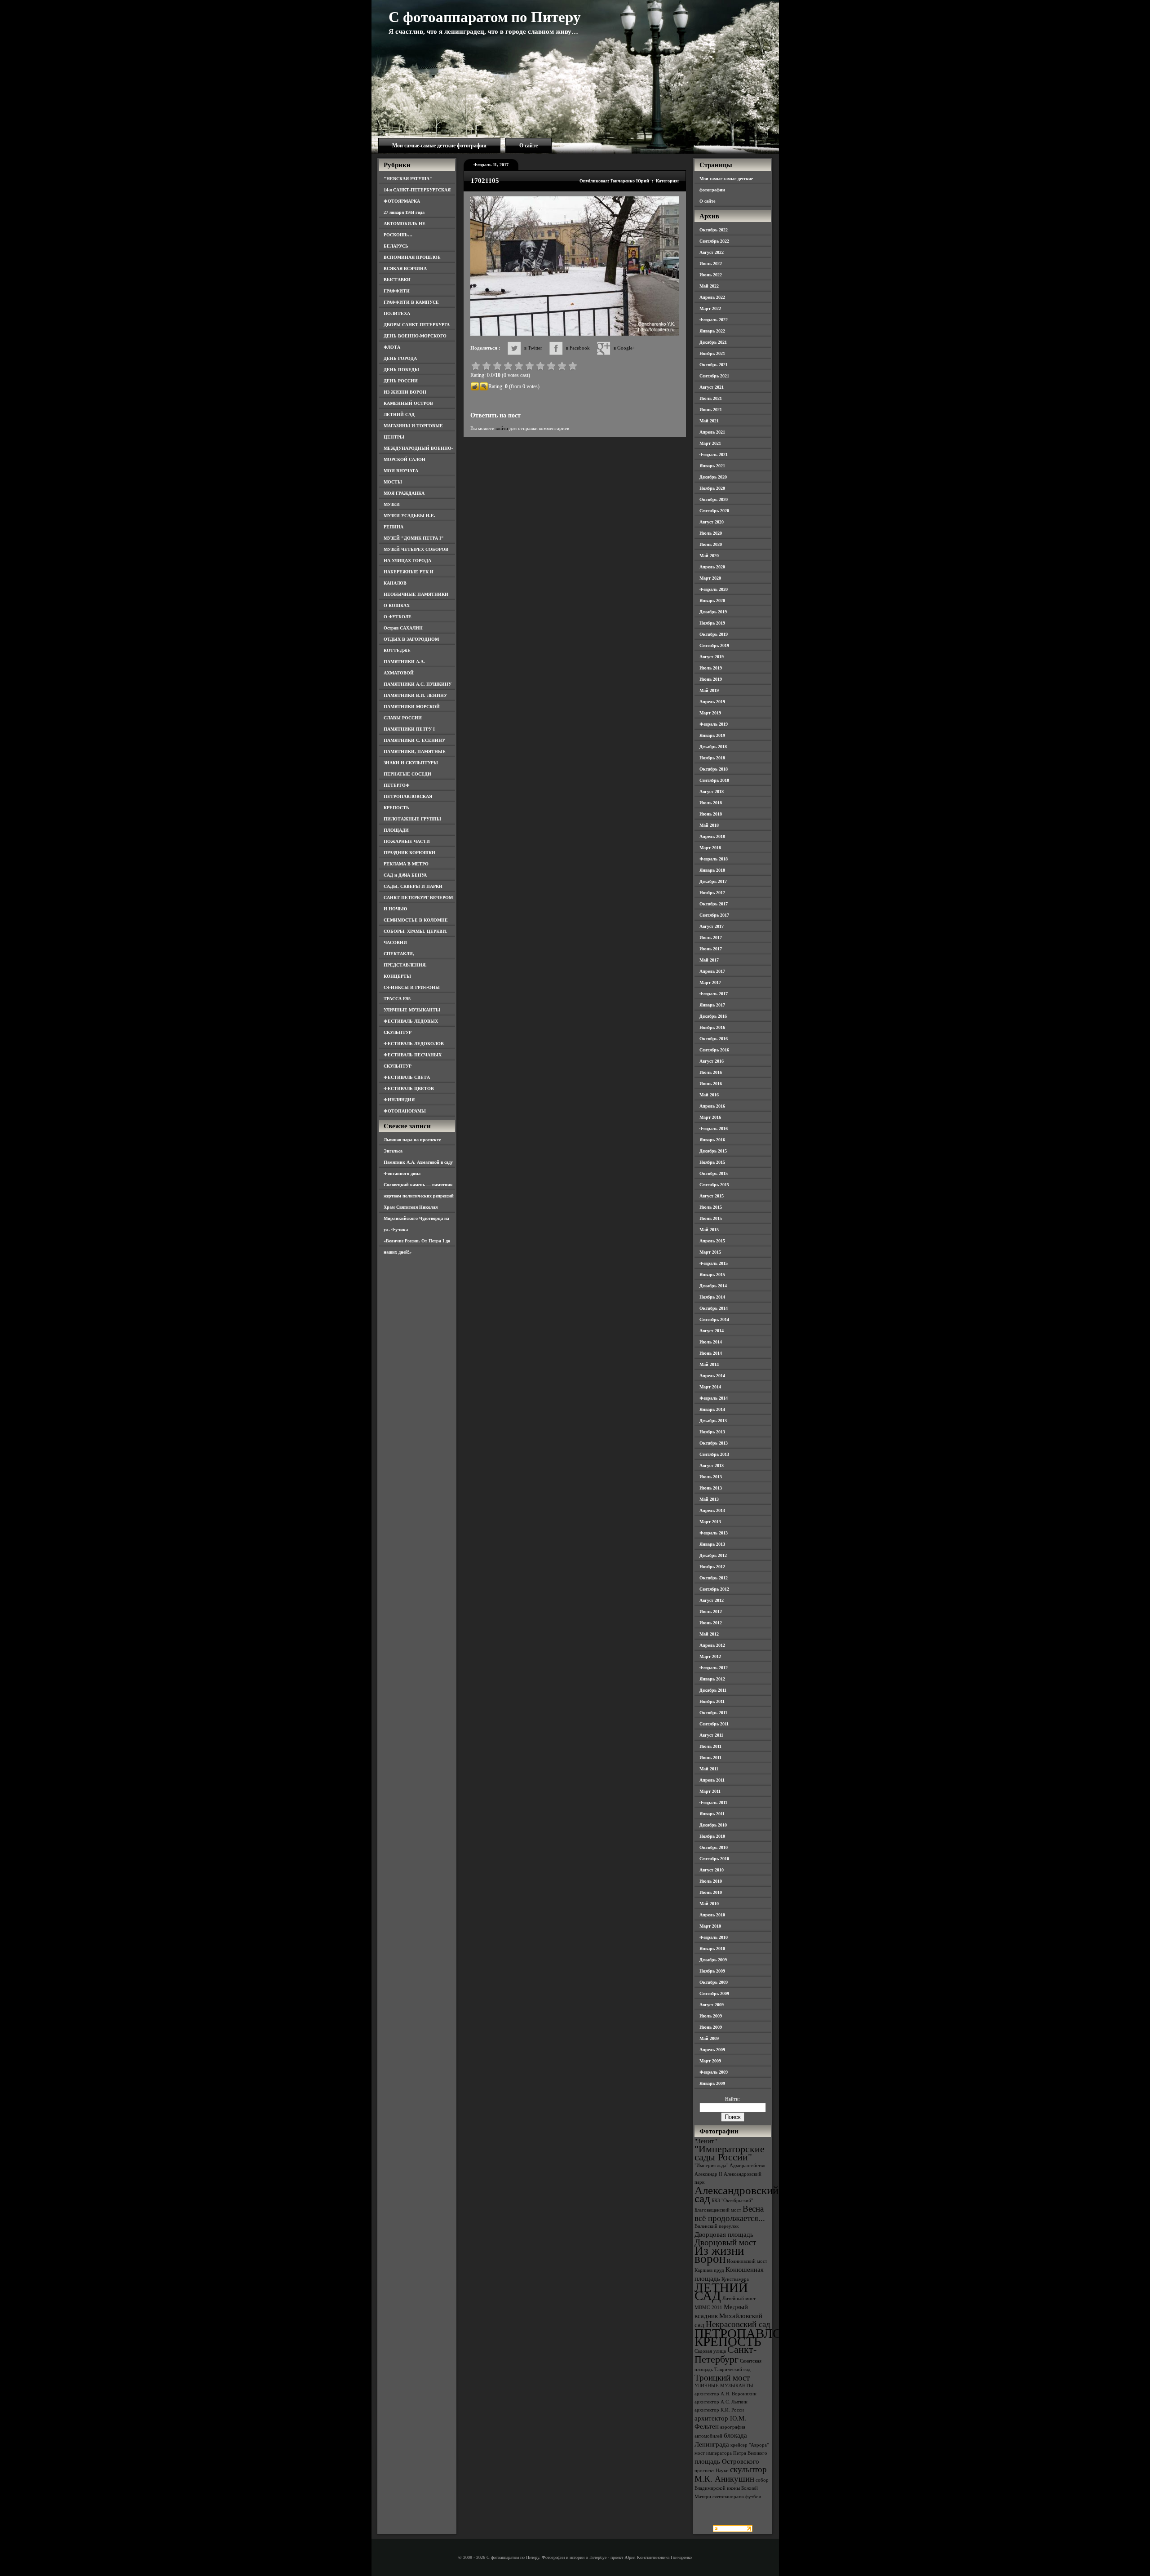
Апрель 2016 (712, 1106)
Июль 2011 (710, 1746)
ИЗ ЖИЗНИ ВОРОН (405, 392)
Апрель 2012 (712, 1645)
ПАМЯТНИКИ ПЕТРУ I (409, 729)
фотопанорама (728, 2497)
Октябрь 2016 (714, 1039)
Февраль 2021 (714, 454)
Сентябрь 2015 (714, 1185)
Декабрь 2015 (713, 1151)
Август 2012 (712, 1600)
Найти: (732, 2099)
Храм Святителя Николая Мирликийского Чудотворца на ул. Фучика (416, 1218)
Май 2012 (709, 1634)
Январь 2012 (712, 1679)
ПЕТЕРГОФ (397, 785)
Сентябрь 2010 (714, 1859)
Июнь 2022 (711, 275)
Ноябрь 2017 (712, 893)
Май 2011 (709, 1769)
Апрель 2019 (712, 702)
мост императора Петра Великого (731, 2453)
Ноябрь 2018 (712, 758)
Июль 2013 (711, 1477)
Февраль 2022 (714, 320)
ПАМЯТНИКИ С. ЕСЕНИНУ (414, 740)
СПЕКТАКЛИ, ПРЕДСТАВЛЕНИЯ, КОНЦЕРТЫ (405, 965)
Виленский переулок (717, 2226)
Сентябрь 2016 (714, 1050)
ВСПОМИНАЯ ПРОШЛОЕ (412, 257)
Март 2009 (710, 2061)
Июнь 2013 (711, 1488)
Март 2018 (710, 848)
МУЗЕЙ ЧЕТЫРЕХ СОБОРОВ (416, 549)
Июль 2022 (711, 264)
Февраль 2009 (714, 2072)
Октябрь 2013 (714, 1443)
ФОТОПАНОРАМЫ (405, 1111)
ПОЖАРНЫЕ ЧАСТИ (407, 841)
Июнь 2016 (711, 1084)
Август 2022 (712, 252)
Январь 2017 (712, 1005)
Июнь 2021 (711, 410)
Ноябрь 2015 (712, 1162)
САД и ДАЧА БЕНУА (405, 875)
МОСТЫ (393, 482)
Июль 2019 (711, 668)
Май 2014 (709, 1364)
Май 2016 (709, 1095)
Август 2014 (712, 1331)
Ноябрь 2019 (712, 623)
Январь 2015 (712, 1275)
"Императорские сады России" (730, 2153)
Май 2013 (709, 1499)
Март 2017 (710, 982)
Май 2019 (709, 690)
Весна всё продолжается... (730, 2213)
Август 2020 (712, 522)
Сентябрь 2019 (714, 645)
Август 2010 (712, 1870)
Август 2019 (712, 657)
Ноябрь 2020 (712, 488)
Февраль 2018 (714, 859)
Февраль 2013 (714, 1533)
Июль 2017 (711, 938)
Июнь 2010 (711, 1892)
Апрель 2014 (712, 1376)
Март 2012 (710, 1656)
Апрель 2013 (712, 1510)
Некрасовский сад (738, 2324)
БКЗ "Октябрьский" (732, 2201)
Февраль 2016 (714, 1128)
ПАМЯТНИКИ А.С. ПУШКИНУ (418, 684)
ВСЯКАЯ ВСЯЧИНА (405, 268)
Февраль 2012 (714, 1668)
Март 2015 (710, 1252)
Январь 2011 (712, 1814)
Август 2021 (712, 387)
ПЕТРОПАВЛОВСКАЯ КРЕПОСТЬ (760, 2337)
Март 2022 (710, 308)
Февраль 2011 (713, 1802)
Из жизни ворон (719, 2255)
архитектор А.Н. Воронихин (725, 2394)
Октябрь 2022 (714, 230)
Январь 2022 (712, 331)
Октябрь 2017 (714, 904)
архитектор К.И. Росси (719, 2410)
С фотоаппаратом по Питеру (485, 17)
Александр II (708, 2174)
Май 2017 (709, 960)
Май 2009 (709, 2038)
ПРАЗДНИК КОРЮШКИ (409, 853)
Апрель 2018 (712, 836)
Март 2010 (710, 1926)
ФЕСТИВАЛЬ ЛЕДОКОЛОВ (414, 1044)
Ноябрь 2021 (712, 353)
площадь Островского (727, 2461)
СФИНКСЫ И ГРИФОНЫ (412, 987)
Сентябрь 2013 (714, 1454)
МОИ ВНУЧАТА (401, 471)
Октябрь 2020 (714, 499)
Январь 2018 (712, 870)
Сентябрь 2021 (714, 376)
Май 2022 (709, 286)
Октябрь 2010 (714, 1847)
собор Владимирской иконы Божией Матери (732, 2488)
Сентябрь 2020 (714, 511)
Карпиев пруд (709, 2270)
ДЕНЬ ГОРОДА (400, 358)
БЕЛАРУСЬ (396, 246)
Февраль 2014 (714, 1398)
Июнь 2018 (711, 814)
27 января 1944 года (404, 212)
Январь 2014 (712, 1409)
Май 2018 (709, 825)
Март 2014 (710, 1387)
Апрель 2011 (712, 1780)
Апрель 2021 (712, 432)
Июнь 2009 (711, 2027)
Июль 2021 (711, 398)
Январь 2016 (712, 1140)
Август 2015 (712, 1196)
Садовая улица (710, 2351)
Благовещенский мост (718, 2210)
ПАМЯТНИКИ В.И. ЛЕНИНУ (415, 695)
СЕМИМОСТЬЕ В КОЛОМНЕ (416, 920)
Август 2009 (712, 2005)
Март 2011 (710, 1791)
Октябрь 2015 (714, 1173)
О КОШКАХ (397, 605)
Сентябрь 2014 (714, 1319)
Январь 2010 (712, 1949)
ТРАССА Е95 (397, 999)
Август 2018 (712, 791)
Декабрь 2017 (713, 881)
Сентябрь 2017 (714, 915)
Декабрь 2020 (713, 477)
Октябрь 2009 (714, 1982)
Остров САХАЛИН (403, 628)
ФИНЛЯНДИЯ (399, 1100)
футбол (753, 2497)
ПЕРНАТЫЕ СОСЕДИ (407, 774)
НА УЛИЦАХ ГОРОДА (407, 561)
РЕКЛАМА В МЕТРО (406, 864)
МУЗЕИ (392, 504)
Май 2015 (709, 1230)
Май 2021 (709, 421)
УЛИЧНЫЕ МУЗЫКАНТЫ (412, 1010)
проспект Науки (712, 2471)
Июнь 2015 (711, 1218)
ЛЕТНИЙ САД (399, 415)
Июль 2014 (711, 1342)
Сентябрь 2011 (714, 1724)
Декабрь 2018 (713, 747)
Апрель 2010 (712, 1915)
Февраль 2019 (714, 724)
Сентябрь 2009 (714, 1993)
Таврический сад (732, 2370)
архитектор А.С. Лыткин (721, 2402)
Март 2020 (710, 578)
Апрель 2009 (712, 2050)
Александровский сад (736, 2194)
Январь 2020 (712, 601)
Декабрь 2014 (713, 1286)
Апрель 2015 (712, 1241)
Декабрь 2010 (713, 1825)
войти (502, 428)
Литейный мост (739, 2299)
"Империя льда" (711, 2166)
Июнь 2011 (710, 1758)
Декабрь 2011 (713, 1690)
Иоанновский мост (747, 2261)
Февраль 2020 (714, 589)
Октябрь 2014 (714, 1308)
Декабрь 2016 (713, 1016)
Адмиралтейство (747, 2166)
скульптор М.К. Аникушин (731, 2474)
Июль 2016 (711, 1072)
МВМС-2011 (708, 2308)
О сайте (529, 146)
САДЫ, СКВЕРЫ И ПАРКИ (413, 886)
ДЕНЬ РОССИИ (401, 381)
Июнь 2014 (711, 1353)
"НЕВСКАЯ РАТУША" (408, 179)
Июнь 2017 (711, 949)
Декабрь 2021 (713, 342)
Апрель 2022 (712, 297)
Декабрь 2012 (713, 1555)
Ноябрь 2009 (712, 1971)
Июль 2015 (711, 1207)
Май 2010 (709, 1904)
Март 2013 (710, 1522)
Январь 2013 (712, 1544)
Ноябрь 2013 (712, 1432)
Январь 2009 (712, 2083)
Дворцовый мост (725, 2242)
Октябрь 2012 (714, 1578)
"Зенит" (706, 2141)
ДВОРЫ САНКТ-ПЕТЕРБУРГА (417, 325)
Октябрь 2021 (714, 365)
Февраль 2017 (714, 994)
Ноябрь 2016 (712, 1027)
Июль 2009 (711, 2016)
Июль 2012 (711, 1612)
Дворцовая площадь (724, 2234)
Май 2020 (709, 556)
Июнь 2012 (711, 1623)
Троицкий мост (722, 2378)
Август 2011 (711, 1735)
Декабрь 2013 (713, 1421)
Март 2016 (710, 1117)
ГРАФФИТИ (397, 291)
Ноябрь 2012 (712, 1567)
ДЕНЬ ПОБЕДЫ (401, 370)
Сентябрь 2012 (714, 1589)
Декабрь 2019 (713, 612)
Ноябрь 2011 (712, 1701)
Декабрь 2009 (713, 1960)
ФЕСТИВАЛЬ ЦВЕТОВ (409, 1088)
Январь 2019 (712, 735)
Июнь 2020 (711, 544)
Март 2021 (710, 443)
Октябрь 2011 (713, 1713)
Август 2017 (712, 926)
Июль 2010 (711, 1881)
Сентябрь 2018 (714, 780)
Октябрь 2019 (714, 634)
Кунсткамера (735, 2279)
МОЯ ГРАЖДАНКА (404, 493)
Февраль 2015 (714, 1263)
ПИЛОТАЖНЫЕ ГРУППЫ (412, 819)
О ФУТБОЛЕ (398, 617)
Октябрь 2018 (714, 769)
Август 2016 (712, 1061)
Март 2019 (710, 713)
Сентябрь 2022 (714, 241)
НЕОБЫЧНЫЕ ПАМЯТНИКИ (416, 594)
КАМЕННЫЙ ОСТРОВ (408, 403)
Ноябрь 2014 (712, 1297)
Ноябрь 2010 (712, 1836)
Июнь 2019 (711, 679)
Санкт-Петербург (725, 2354)
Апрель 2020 (712, 567)
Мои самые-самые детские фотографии (439, 146)
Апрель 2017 (712, 971)
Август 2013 (712, 1465)
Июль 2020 (711, 533)
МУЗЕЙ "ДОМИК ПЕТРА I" (414, 538)
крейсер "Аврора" (750, 2445)
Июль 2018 (711, 803)
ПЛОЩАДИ (396, 830)
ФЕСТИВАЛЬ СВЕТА (407, 1077)
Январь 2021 (712, 466)
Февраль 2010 (714, 1937)
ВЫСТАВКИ (397, 280)
